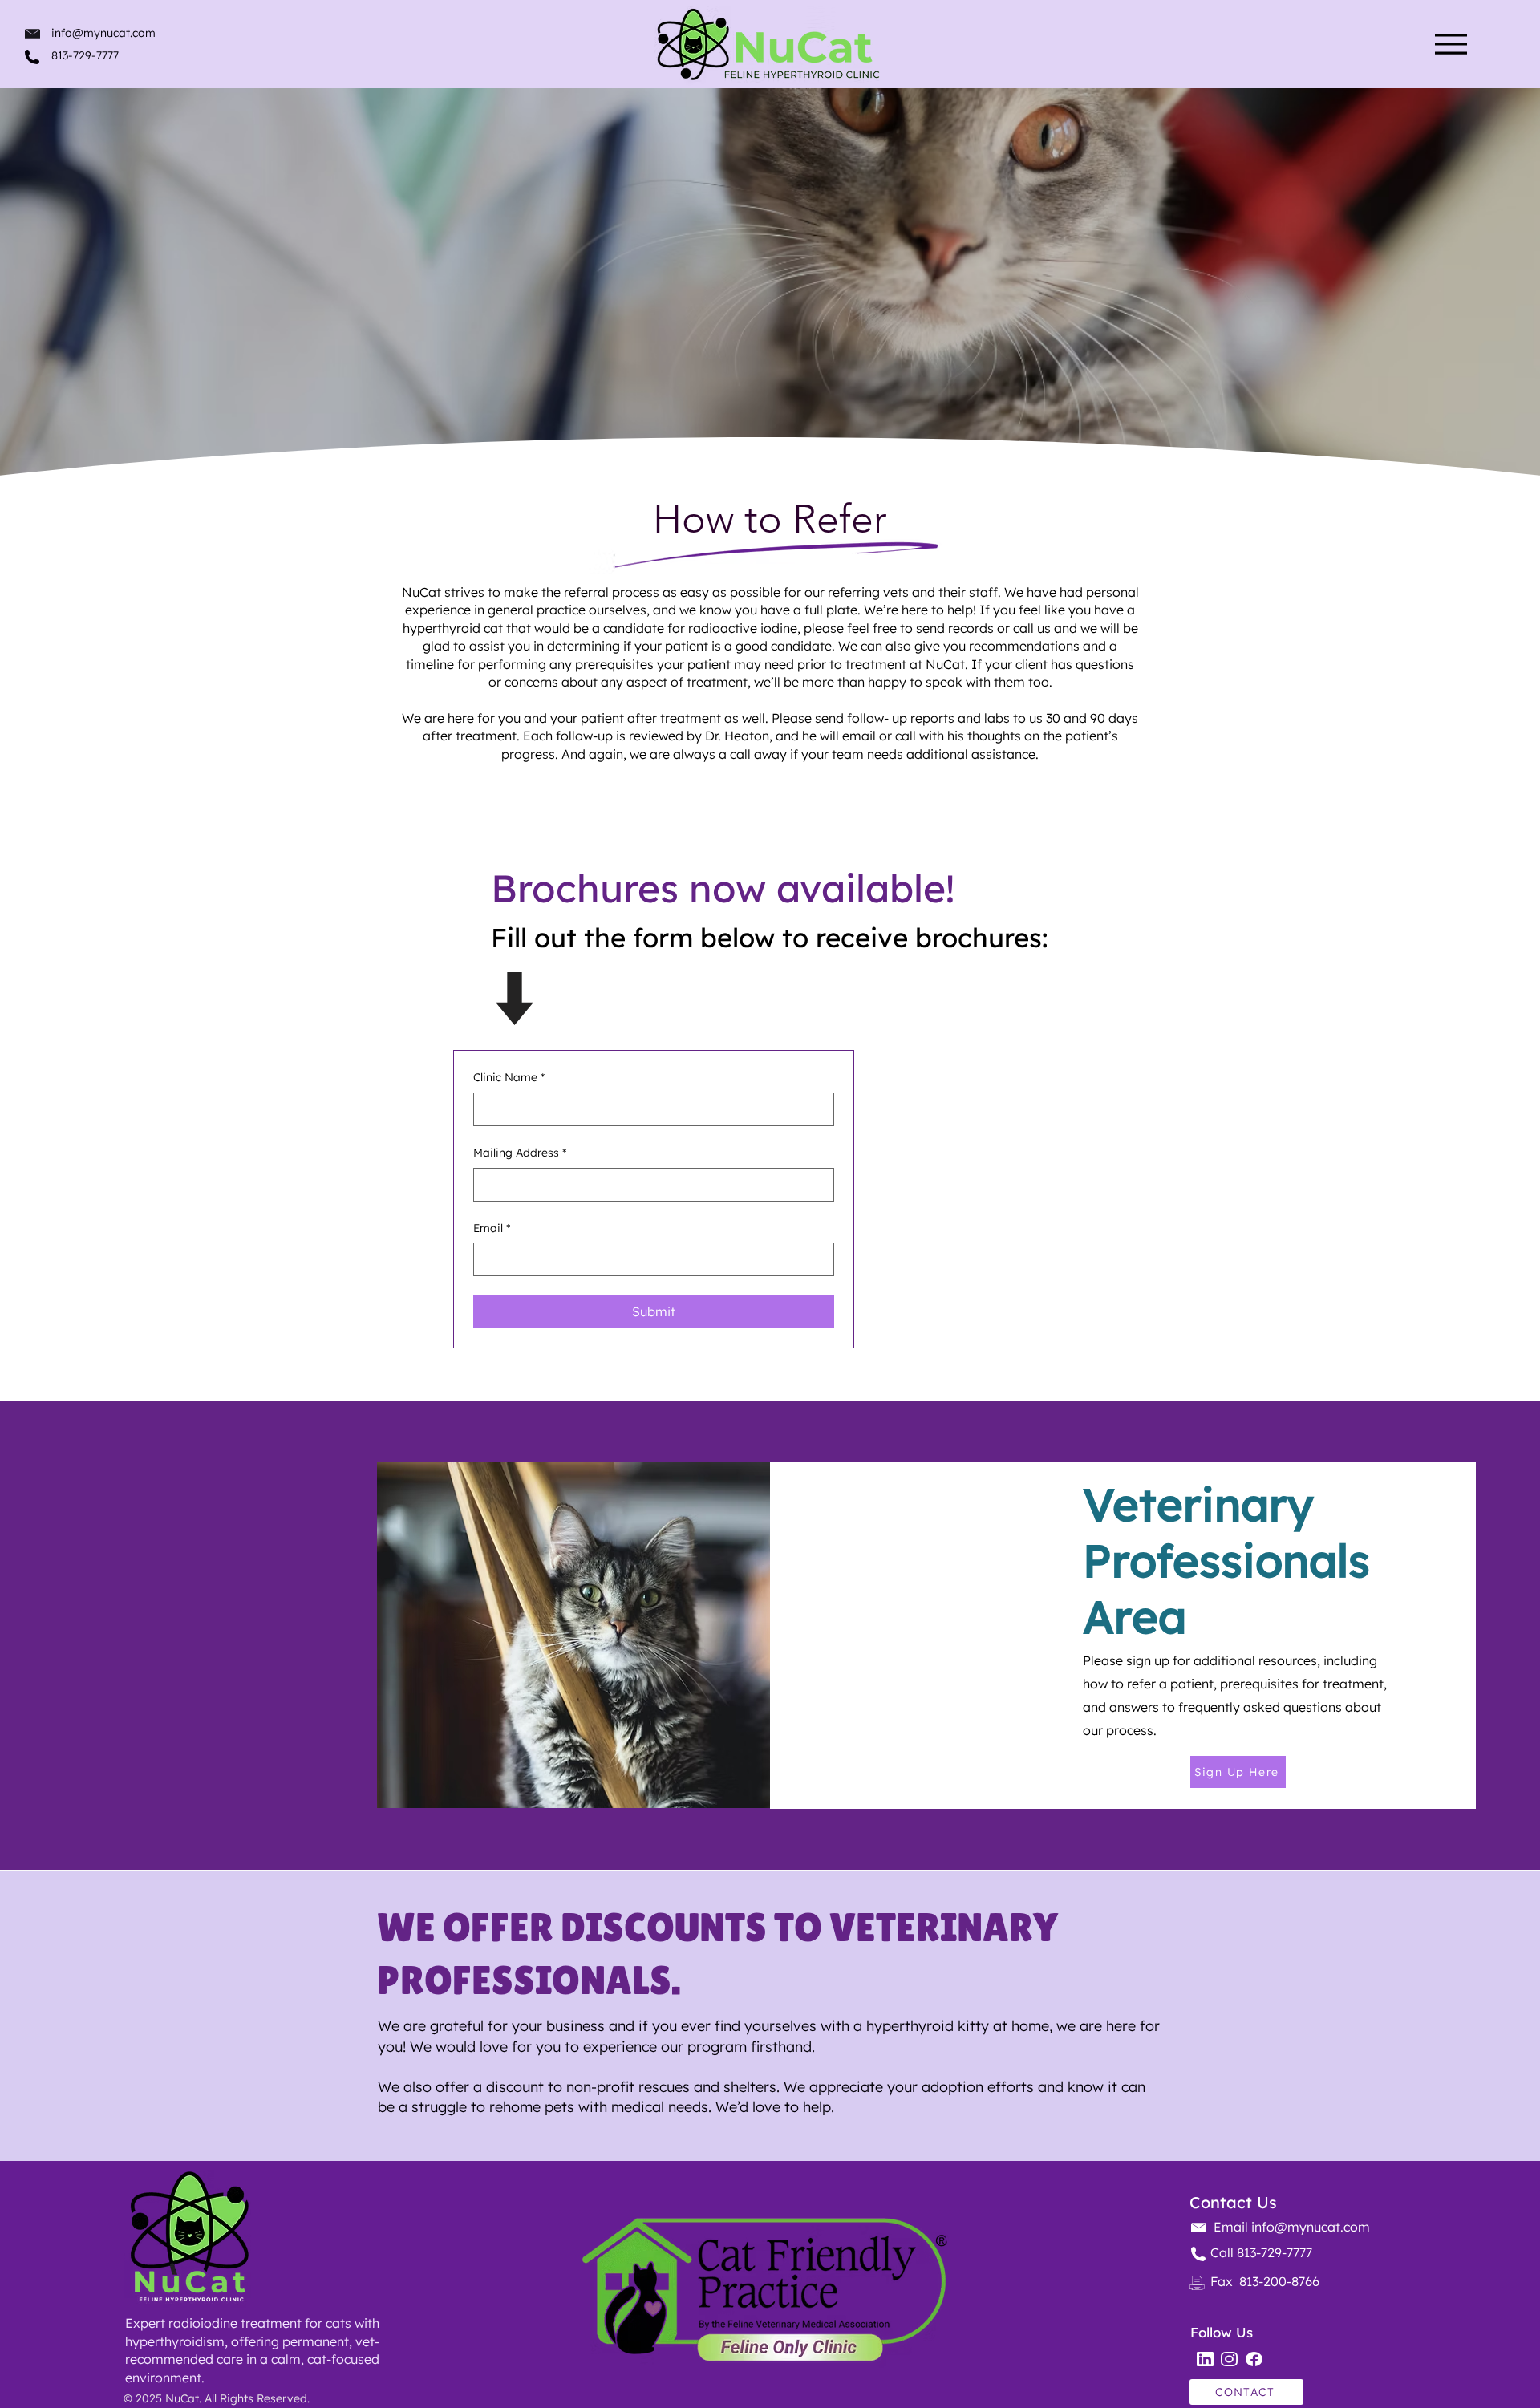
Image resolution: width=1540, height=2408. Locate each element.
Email (492, 1228)
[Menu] (1451, 44)
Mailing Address (520, 1153)
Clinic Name (509, 1077)
